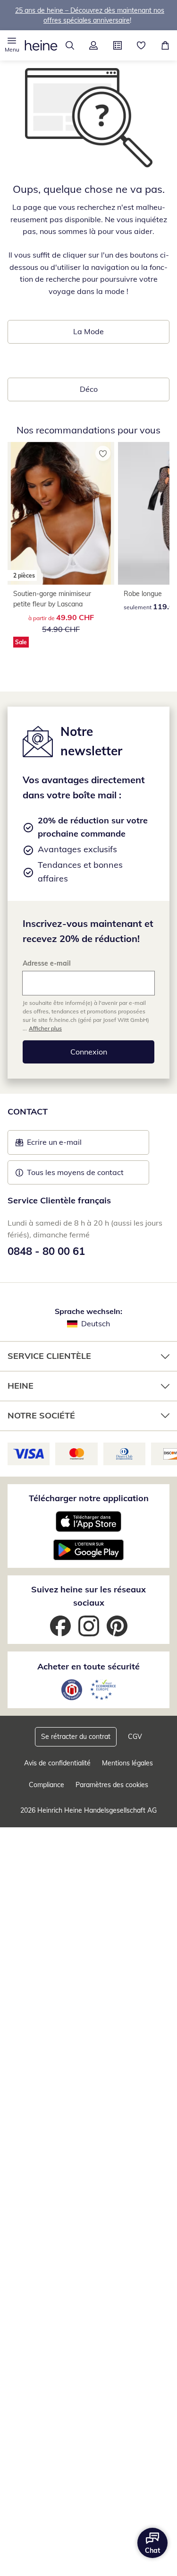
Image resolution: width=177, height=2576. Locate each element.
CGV (135, 1737)
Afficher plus (45, 1028)
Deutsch (96, 1323)
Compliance (46, 1785)
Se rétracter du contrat (76, 1737)
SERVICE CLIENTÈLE (49, 1356)
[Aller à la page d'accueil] (41, 45)
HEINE (21, 1386)
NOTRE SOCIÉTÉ (41, 1415)
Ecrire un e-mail (69, 1145)
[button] (12, 45)
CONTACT (28, 1111)
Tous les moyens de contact (75, 1172)
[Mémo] (141, 45)
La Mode (88, 331)
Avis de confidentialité (57, 1763)
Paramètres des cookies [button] (112, 1785)
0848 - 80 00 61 (46, 1251)
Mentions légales (127, 1763)
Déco (89, 389)
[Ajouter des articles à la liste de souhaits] (103, 453)
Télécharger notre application (89, 1498)
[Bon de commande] (118, 45)
